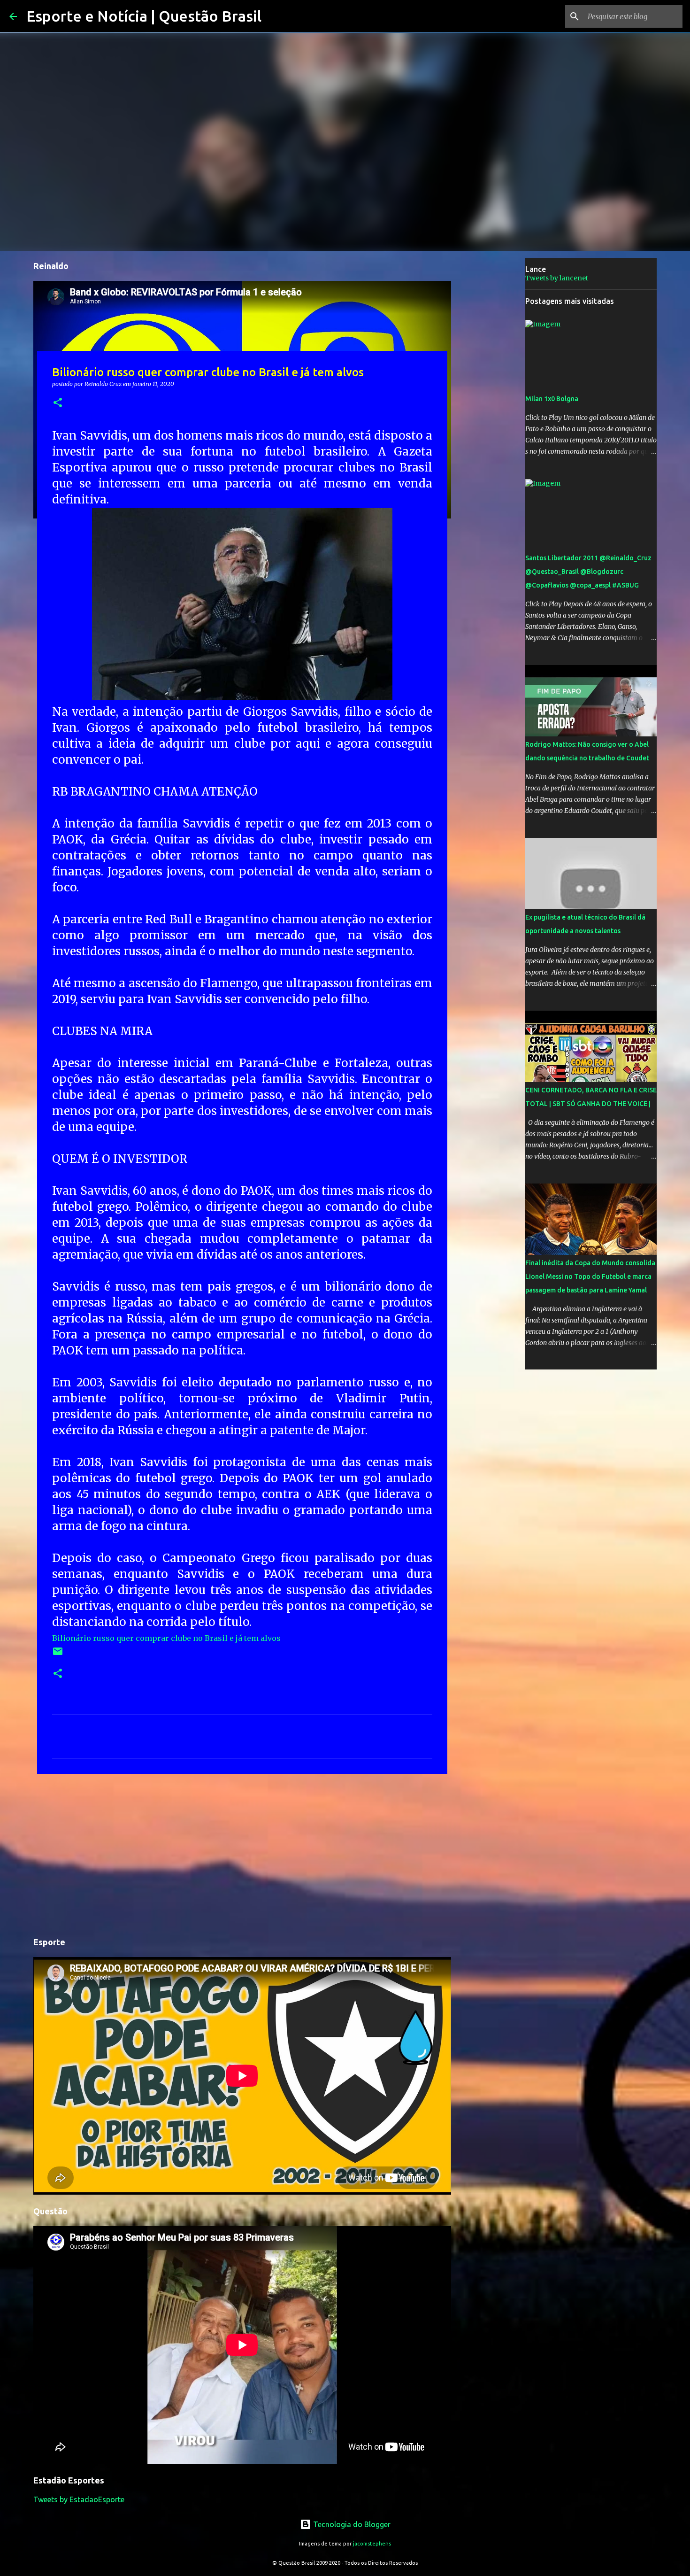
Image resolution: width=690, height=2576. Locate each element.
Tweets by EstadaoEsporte (79, 2499)
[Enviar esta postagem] (58, 1655)
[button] (58, 403)
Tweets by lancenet (557, 278)
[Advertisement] (242, 1854)
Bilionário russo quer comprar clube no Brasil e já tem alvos (166, 1638)
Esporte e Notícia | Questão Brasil (144, 16)
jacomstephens (372, 2544)
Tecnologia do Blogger (351, 2524)
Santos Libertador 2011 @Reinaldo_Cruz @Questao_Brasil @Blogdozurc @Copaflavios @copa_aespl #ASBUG (588, 572)
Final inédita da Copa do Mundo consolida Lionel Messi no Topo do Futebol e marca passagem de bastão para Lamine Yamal (590, 1276)
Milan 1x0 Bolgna (552, 399)
